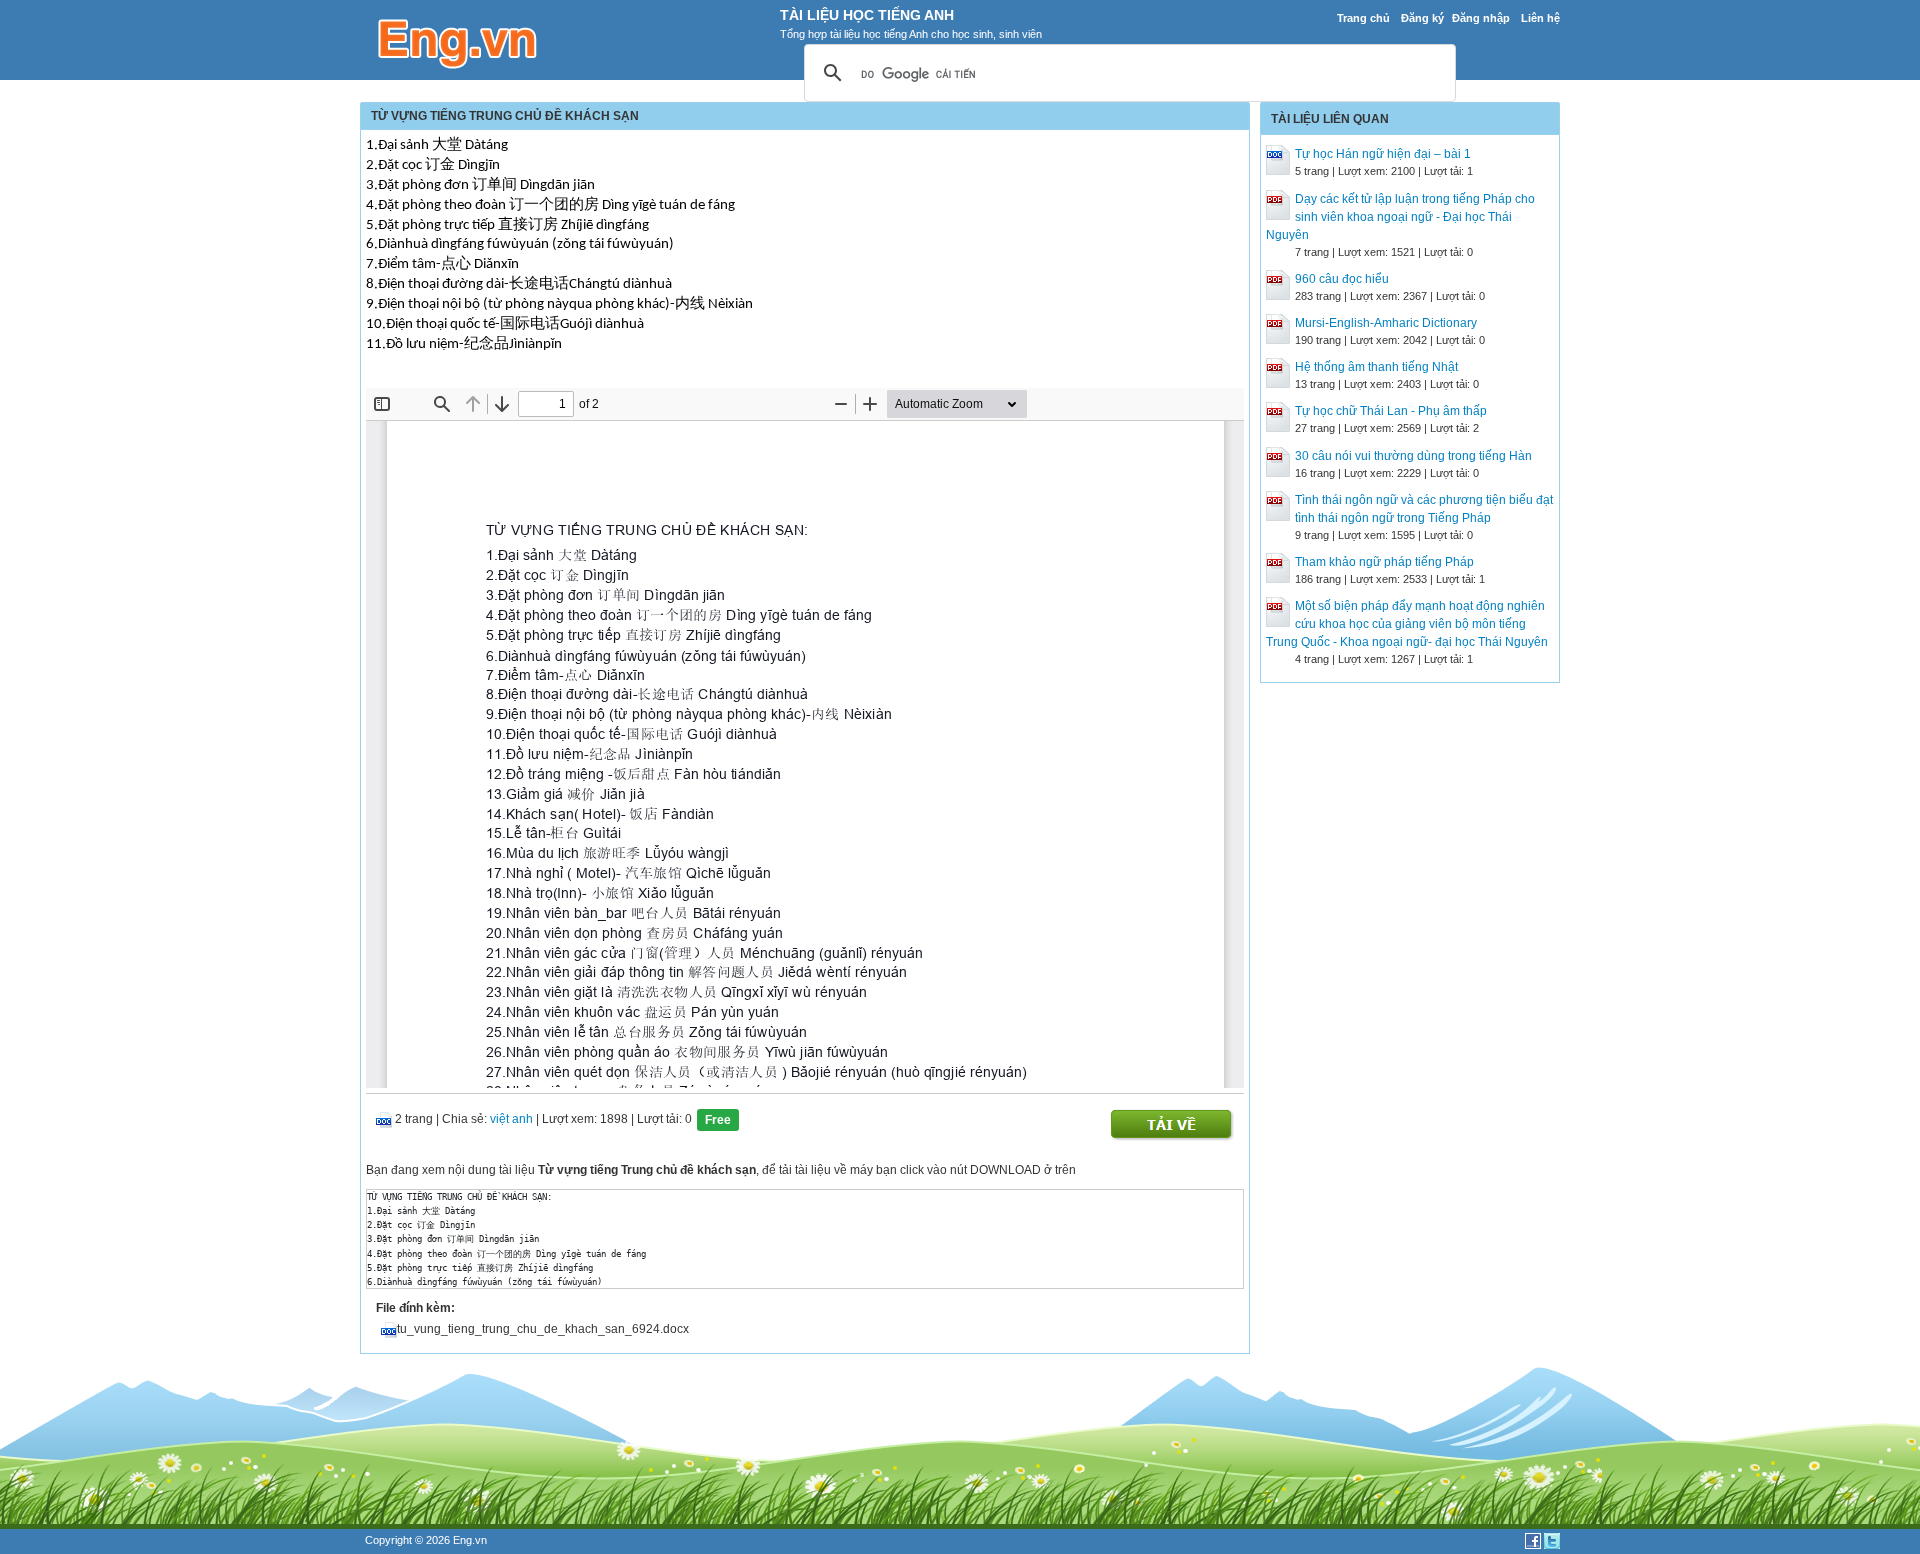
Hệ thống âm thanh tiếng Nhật (1376, 367)
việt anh (511, 1119)
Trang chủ (1363, 18)
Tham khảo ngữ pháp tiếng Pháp (1384, 562)
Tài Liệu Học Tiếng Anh (867, 15)
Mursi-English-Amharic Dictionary (1386, 323)
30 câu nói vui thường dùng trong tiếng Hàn (1413, 456)
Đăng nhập (1481, 18)
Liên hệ (1540, 18)
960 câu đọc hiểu (1342, 279)
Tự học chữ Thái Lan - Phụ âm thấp (1391, 411)
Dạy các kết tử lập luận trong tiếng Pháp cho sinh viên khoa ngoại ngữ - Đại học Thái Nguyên (1400, 217)
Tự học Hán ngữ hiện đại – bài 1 (1383, 154)
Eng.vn (470, 1540)
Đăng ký (1422, 18)
